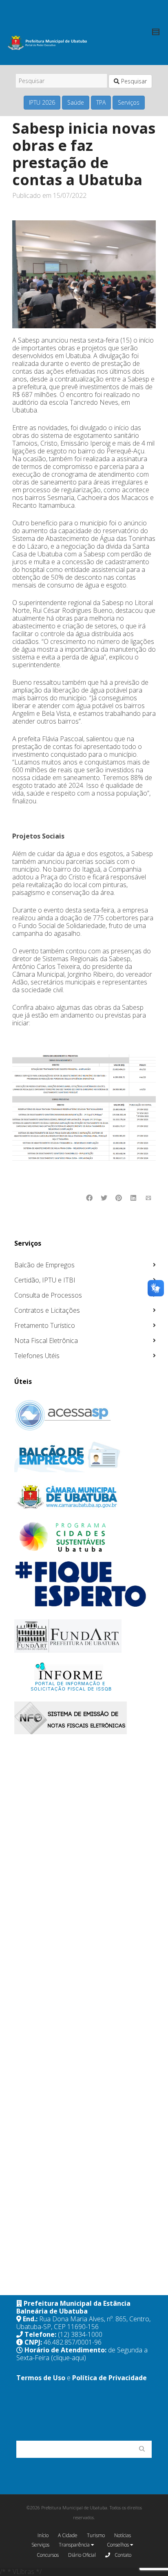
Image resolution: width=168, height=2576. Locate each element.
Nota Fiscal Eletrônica (46, 1341)
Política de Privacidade (109, 2378)
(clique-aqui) (69, 2358)
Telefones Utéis (37, 1356)
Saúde (76, 102)
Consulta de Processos (48, 1295)
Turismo (96, 2535)
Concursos (48, 2555)
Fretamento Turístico (45, 1325)
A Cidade (68, 2535)
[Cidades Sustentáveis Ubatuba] (85, 1537)
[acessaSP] (85, 1415)
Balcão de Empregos (44, 1265)
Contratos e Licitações (47, 1310)
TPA (101, 102)
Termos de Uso (41, 2378)
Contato (122, 2555)
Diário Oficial (82, 2555)
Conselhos (118, 2545)
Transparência (75, 2545)
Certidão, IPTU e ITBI (45, 1280)
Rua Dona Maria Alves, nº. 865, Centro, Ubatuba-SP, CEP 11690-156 (83, 2323)
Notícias (123, 2535)
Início (43, 2535)
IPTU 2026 (42, 102)
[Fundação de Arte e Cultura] (85, 1636)
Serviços (129, 102)
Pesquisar (133, 81)
